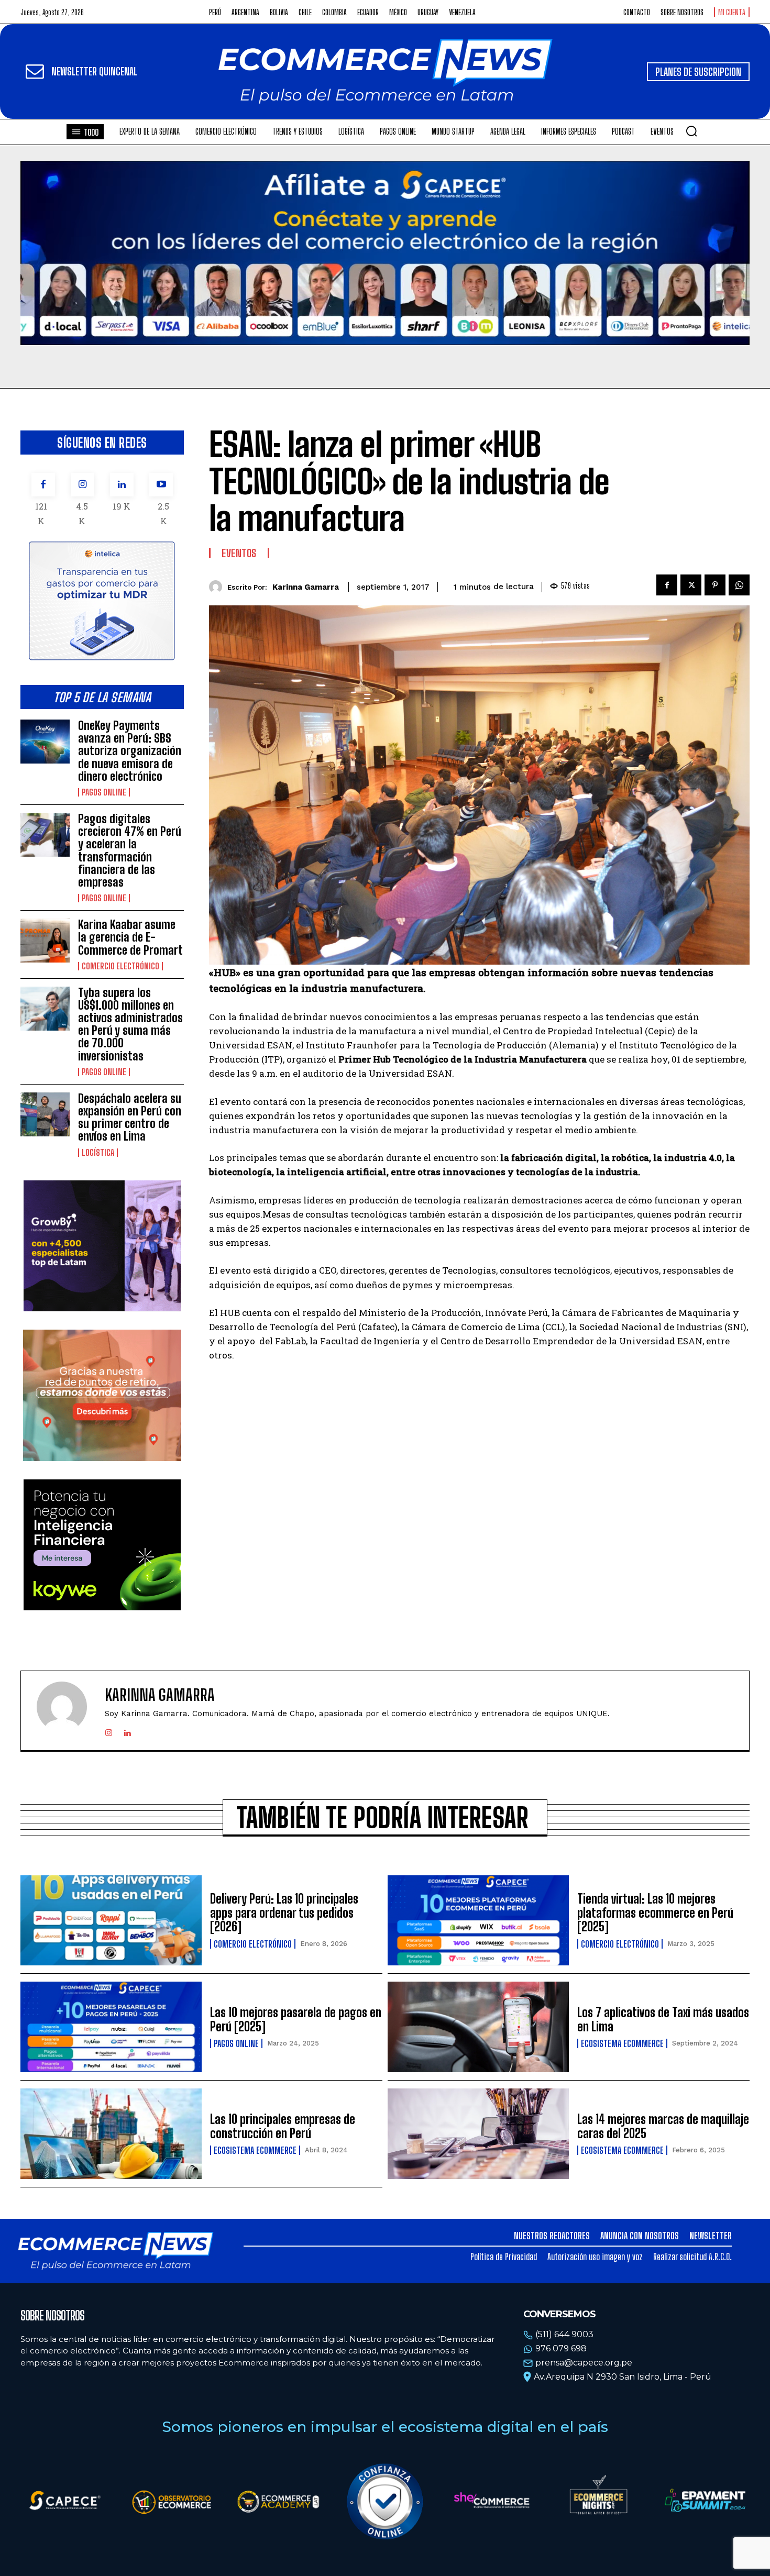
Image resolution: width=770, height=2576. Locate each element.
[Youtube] (161, 485)
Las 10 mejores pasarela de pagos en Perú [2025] (296, 2019)
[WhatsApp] (739, 585)
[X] (691, 585)
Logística (98, 1153)
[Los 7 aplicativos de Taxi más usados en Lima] (478, 2027)
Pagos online (104, 792)
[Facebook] (43, 485)
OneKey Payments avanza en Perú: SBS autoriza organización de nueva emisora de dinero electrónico (130, 751)
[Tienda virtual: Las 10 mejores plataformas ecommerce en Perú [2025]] (478, 1921)
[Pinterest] (715, 585)
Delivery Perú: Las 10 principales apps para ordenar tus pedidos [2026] (284, 1912)
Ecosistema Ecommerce (622, 2043)
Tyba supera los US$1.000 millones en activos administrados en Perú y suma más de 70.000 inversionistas (130, 1024)
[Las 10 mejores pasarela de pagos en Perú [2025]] (111, 2027)
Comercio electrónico (120, 966)
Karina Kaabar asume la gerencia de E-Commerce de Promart (130, 937)
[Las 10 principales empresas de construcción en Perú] (111, 2134)
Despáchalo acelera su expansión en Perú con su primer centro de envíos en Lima (130, 1118)
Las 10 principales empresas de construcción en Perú (283, 2126)
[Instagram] (82, 485)
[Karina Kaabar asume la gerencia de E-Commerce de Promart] (45, 941)
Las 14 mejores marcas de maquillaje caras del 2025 (663, 2126)
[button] (691, 131)
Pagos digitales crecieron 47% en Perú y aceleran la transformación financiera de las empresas (130, 850)
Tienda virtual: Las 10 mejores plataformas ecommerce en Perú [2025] (655, 1912)
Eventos (239, 553)
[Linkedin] (122, 485)
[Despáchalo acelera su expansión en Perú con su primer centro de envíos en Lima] (45, 1114)
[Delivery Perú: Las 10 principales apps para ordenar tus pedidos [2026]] (111, 1921)
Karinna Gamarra (306, 587)
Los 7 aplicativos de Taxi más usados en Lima (663, 2019)
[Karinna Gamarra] (218, 587)
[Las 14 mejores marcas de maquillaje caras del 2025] (478, 2134)
